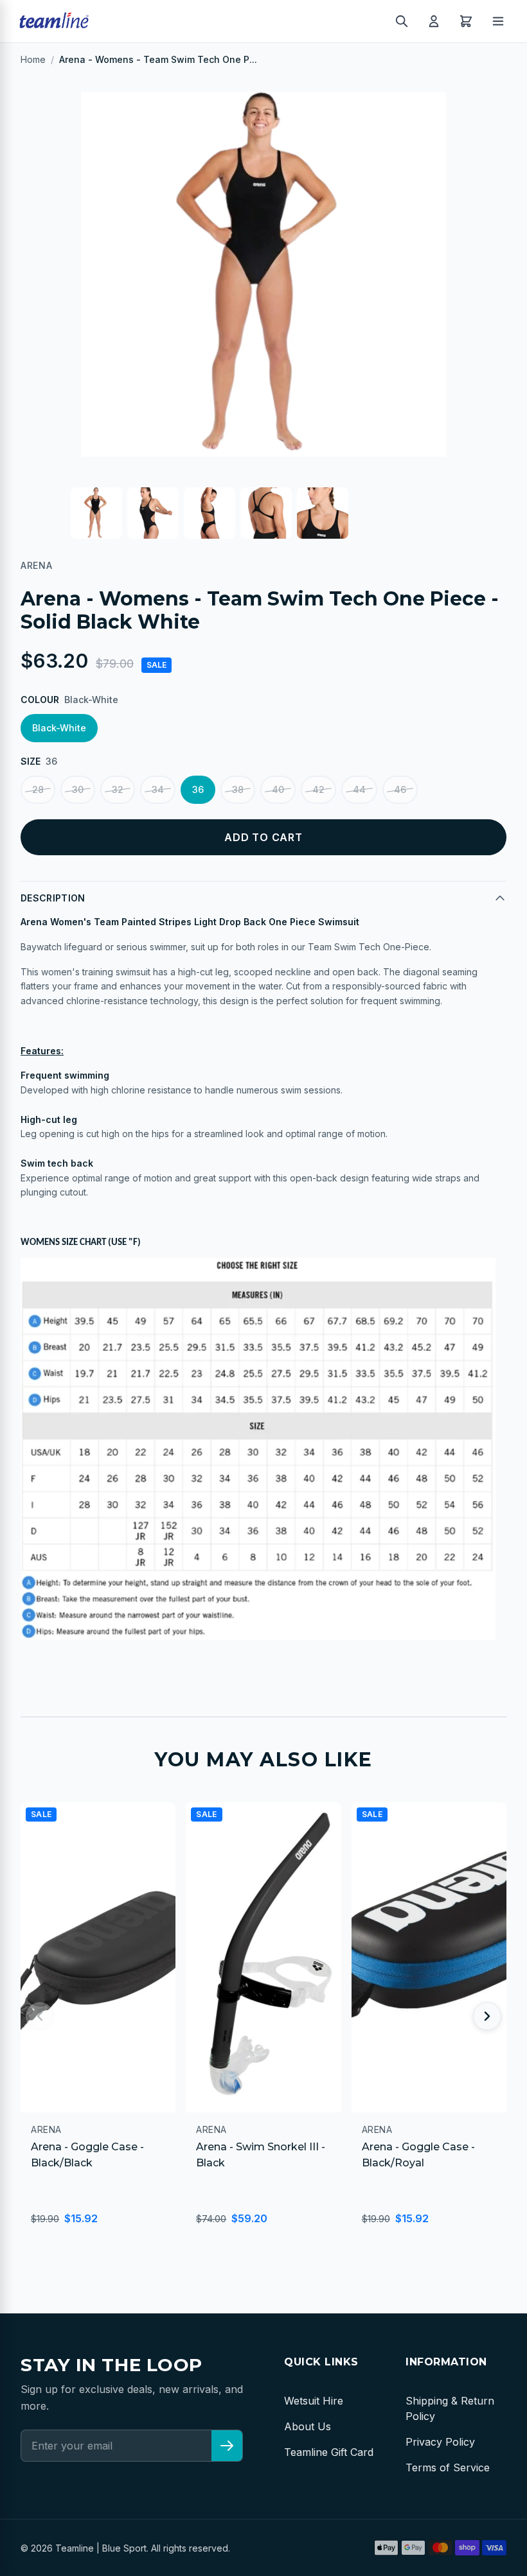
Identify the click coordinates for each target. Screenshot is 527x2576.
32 (118, 789)
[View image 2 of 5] (153, 513)
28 (38, 789)
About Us (308, 2426)
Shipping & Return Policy (450, 2408)
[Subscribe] (227, 2446)
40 (278, 789)
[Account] (434, 21)
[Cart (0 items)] (466, 21)
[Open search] (402, 21)
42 (318, 789)
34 (158, 789)
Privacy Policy (440, 2442)
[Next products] (487, 2016)
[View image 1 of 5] (96, 513)
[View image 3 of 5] (210, 513)
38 (238, 789)
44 (359, 789)
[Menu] (498, 21)
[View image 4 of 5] (266, 513)
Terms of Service (448, 2467)
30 (78, 789)
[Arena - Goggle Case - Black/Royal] (429, 1957)
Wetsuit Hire (314, 2401)
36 (198, 789)
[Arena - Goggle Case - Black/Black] (98, 1957)
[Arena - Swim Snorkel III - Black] (263, 1957)
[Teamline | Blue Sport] (54, 21)
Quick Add (72, 2097)
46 (400, 789)
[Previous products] (40, 2016)
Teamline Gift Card (329, 2452)
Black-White (59, 728)
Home (33, 59)
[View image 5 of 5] (323, 513)
